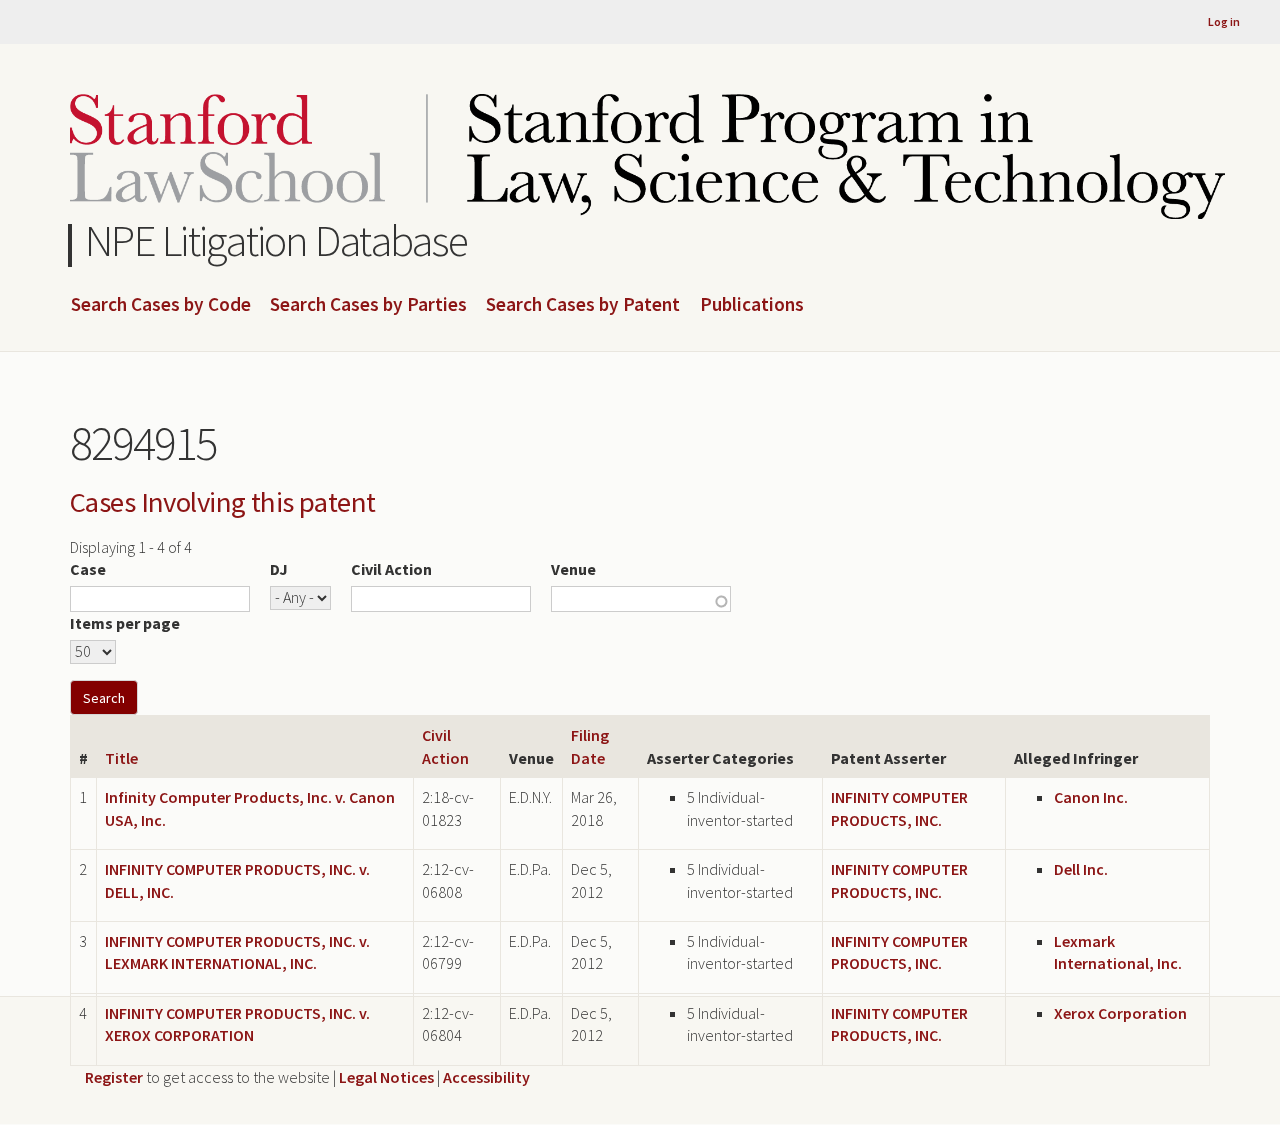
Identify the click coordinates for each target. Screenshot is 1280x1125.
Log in (1224, 21)
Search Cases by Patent (583, 305)
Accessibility (486, 1077)
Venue (573, 569)
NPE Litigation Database (276, 240)
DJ (279, 569)
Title (121, 758)
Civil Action (391, 569)
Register (114, 1077)
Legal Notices (386, 1077)
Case (88, 569)
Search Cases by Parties (368, 305)
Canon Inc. (1091, 797)
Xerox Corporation (1120, 1013)
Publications (752, 305)
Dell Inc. (1081, 869)
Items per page (125, 623)
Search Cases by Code (161, 305)
